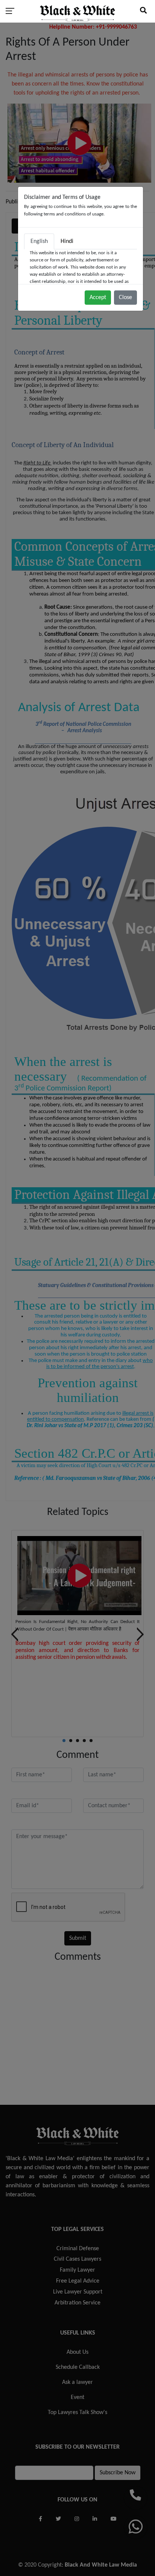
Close (125, 298)
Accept (98, 298)
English (39, 241)
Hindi (67, 241)
